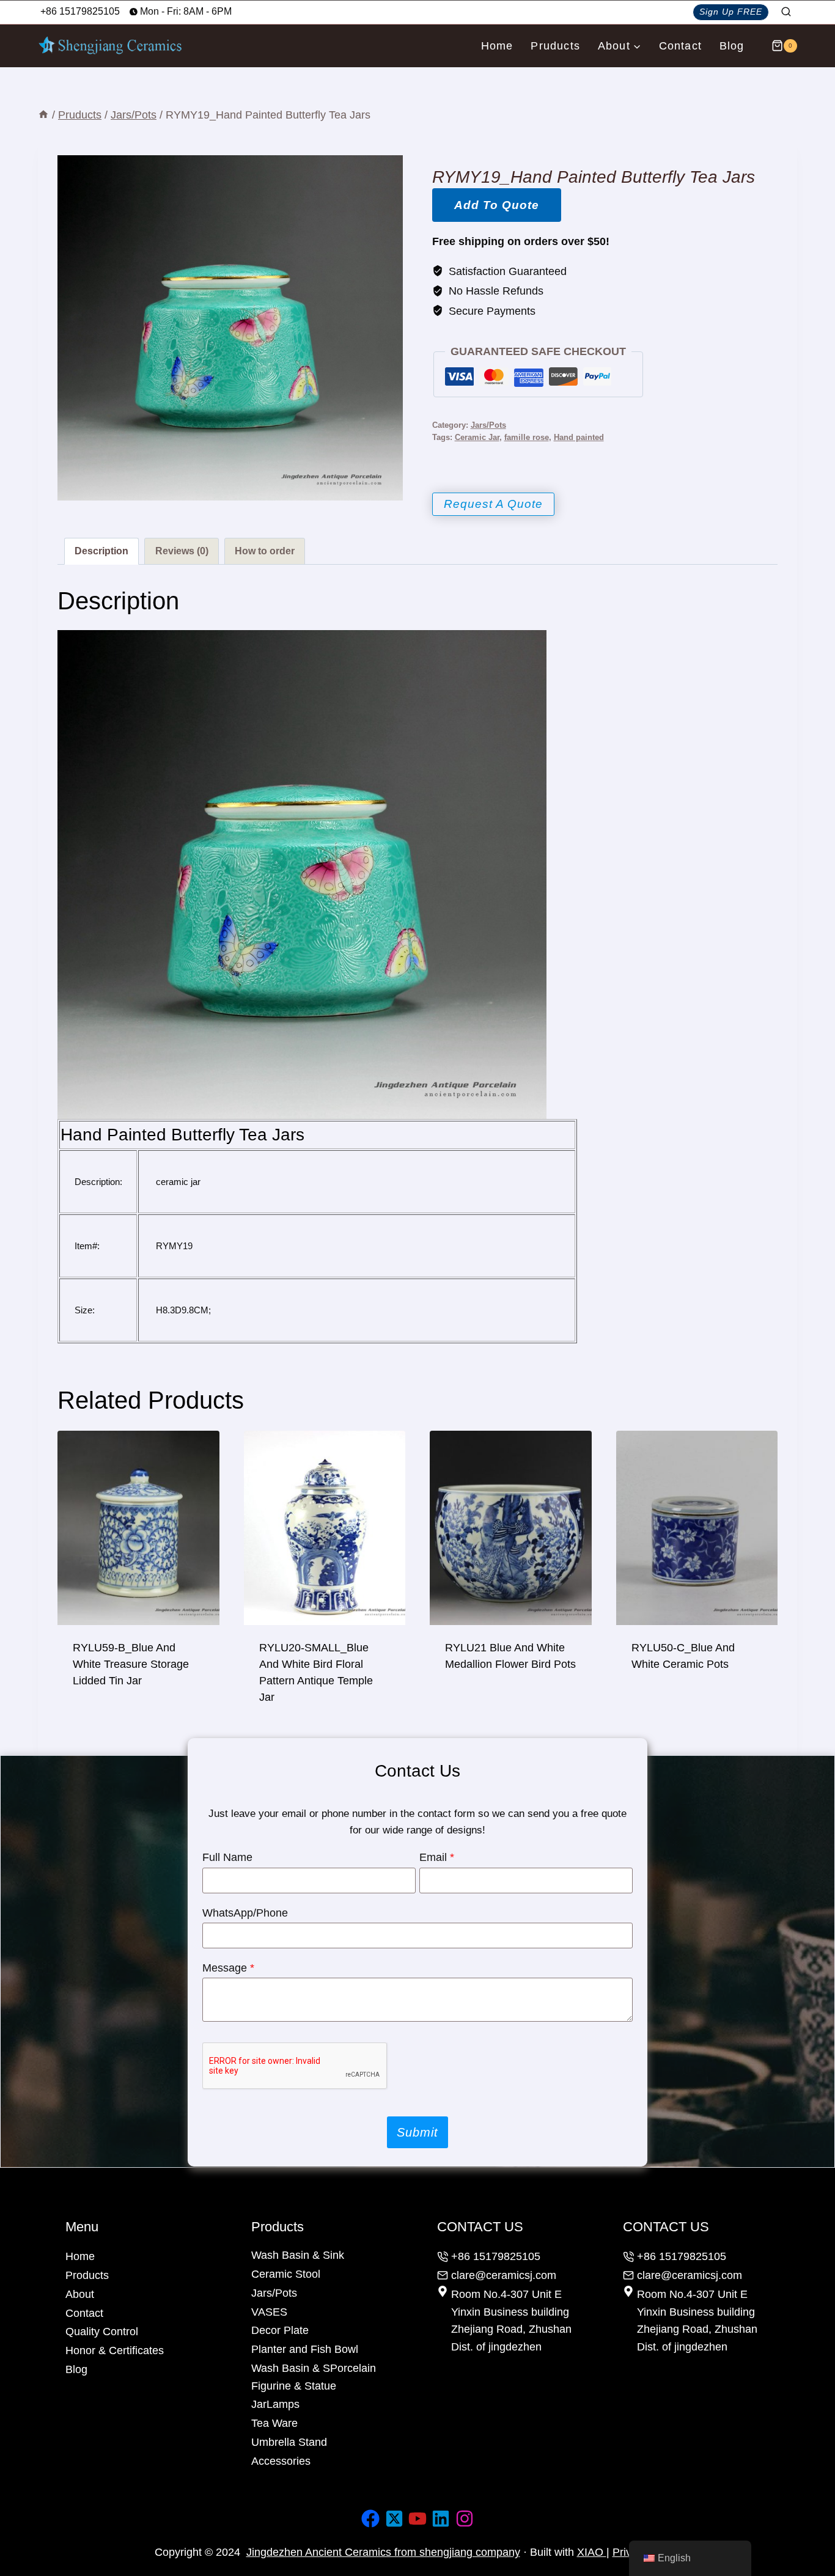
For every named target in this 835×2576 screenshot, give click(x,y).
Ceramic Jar (477, 438)
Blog (732, 46)
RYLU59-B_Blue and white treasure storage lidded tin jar (131, 1664)
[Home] (43, 115)
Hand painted (579, 438)
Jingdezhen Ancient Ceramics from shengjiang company (383, 2552)
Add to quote (497, 205)
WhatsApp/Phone (245, 1913)
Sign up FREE (731, 12)
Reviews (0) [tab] (182, 551)
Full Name (227, 1857)
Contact (680, 46)
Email (437, 1857)
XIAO (592, 2552)
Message (228, 1968)
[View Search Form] (786, 12)
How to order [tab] (265, 551)
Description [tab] (101, 551)
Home (497, 46)
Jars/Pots (488, 425)
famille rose (527, 438)
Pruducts (555, 46)
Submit (417, 2132)
